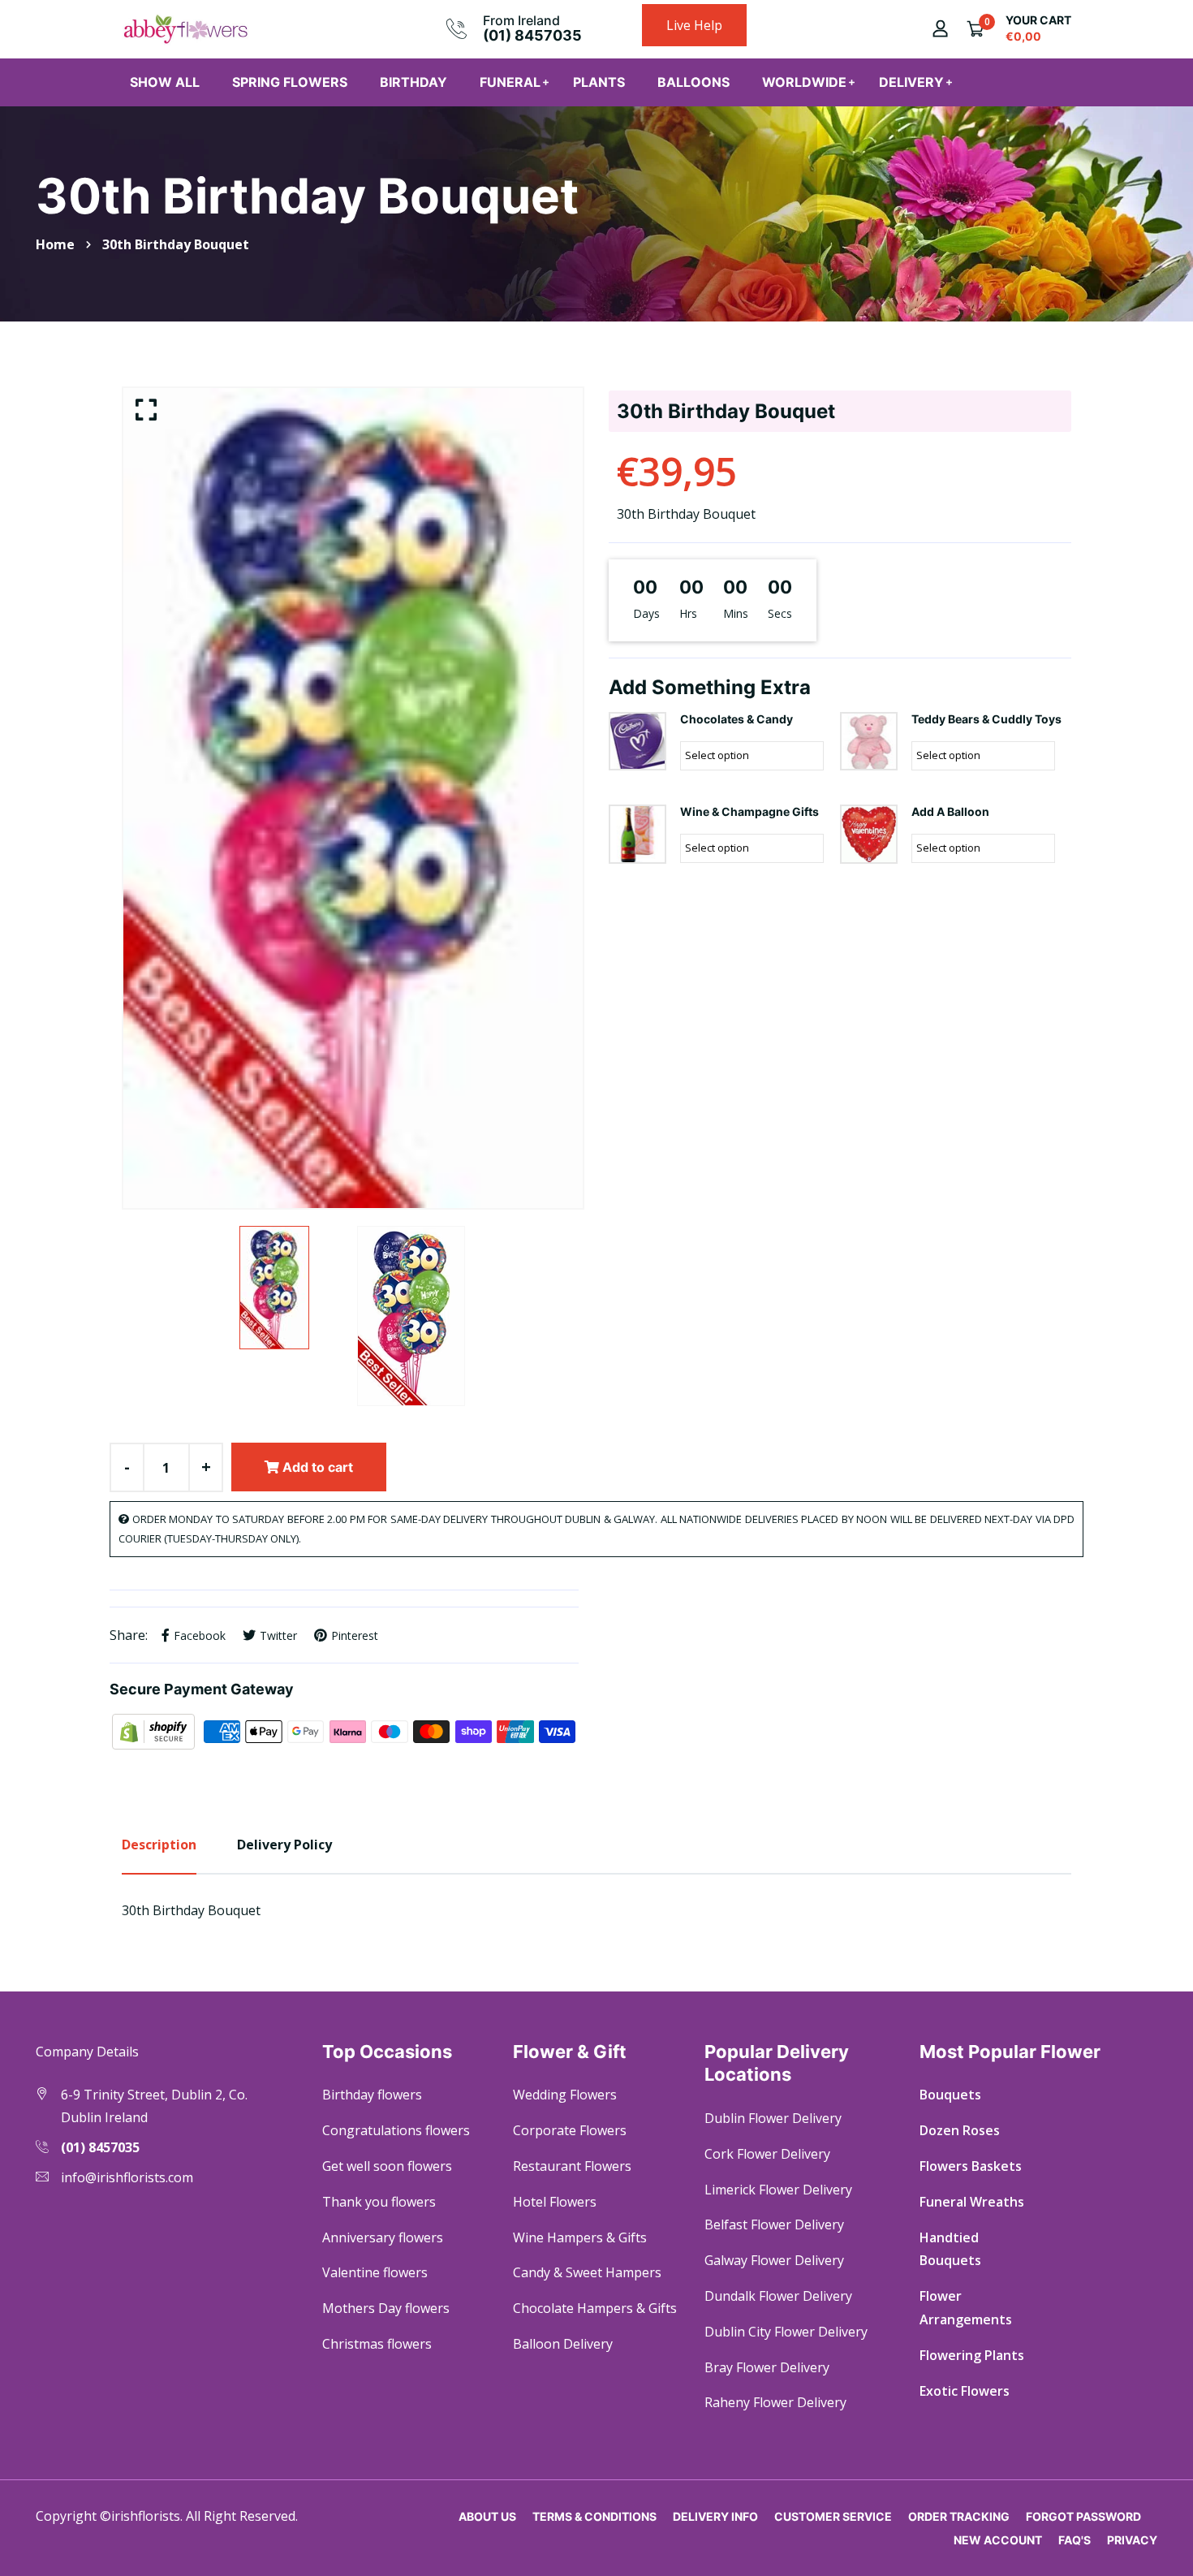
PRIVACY (1132, 2540)
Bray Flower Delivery (767, 2367)
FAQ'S (1075, 2540)
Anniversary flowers (383, 2237)
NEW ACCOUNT (998, 2540)
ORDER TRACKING (959, 2516)
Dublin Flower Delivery (773, 2118)
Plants (599, 82)
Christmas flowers (377, 2344)
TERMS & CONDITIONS (594, 2516)
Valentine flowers (375, 2272)
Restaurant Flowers (572, 2166)
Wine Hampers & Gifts (580, 2237)
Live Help (694, 25)
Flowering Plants (972, 2355)
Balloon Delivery (563, 2344)
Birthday (413, 82)
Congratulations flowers (396, 2130)
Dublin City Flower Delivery (786, 2332)
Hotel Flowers (555, 2202)
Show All (165, 82)
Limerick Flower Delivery (778, 2190)
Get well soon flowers (387, 2166)
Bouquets (950, 2095)
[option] (353, 798)
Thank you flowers (379, 2202)
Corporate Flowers (570, 2130)
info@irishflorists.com (127, 2177)
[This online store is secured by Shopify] (155, 1730)
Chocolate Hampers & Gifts (595, 2308)
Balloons (693, 82)
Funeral (510, 82)
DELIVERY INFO (715, 2516)
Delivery (911, 82)
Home (55, 244)
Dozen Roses (960, 2130)
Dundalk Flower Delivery (778, 2296)
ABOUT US (487, 2516)
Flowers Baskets (971, 2166)
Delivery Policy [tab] (284, 1845)
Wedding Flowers (565, 2095)
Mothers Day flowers (386, 2308)
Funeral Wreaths (972, 2202)
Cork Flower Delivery (767, 2154)
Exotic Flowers (965, 2391)
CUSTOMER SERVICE (833, 2516)
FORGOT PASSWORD (1083, 2516)
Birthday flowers (372, 2095)
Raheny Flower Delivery (775, 2402)
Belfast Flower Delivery (774, 2224)
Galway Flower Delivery (774, 2260)
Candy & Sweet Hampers (587, 2272)
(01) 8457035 (532, 35)
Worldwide (804, 82)
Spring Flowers (290, 82)
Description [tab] (159, 1845)
